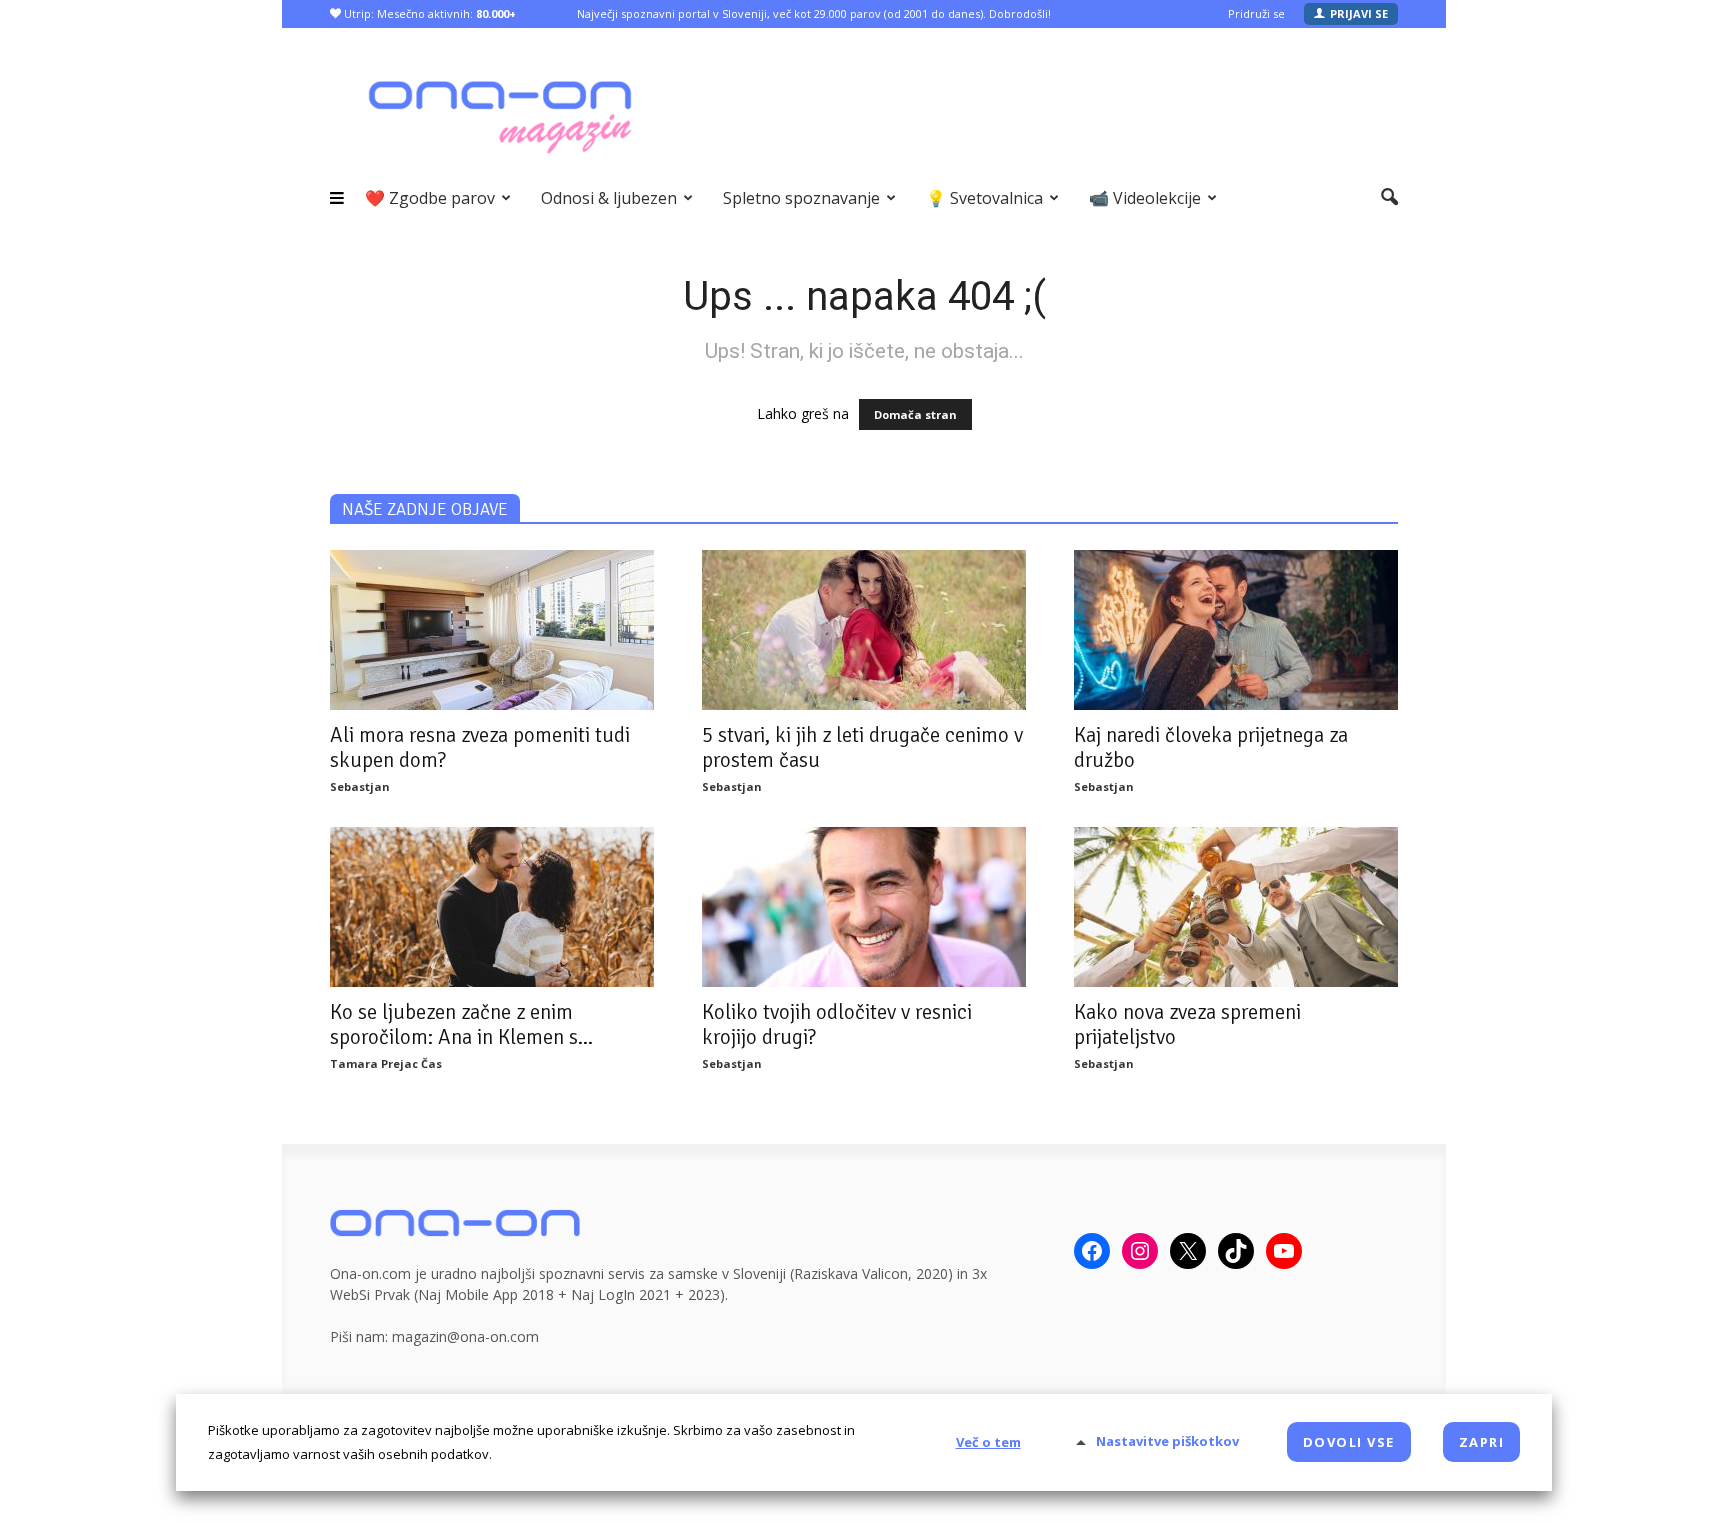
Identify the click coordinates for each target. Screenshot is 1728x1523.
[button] (1389, 198)
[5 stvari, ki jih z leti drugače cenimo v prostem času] (864, 630)
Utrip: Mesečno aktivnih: (428, 13)
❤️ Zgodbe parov (430, 198)
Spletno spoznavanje (801, 198)
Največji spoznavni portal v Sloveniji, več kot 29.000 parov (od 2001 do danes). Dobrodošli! (814, 13)
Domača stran (915, 414)
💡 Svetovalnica (984, 198)
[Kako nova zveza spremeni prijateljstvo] (1236, 907)
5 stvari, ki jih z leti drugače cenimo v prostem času (862, 747)
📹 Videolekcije (1145, 198)
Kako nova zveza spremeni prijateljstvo (1187, 1024)
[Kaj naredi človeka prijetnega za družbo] (1236, 630)
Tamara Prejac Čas (386, 1063)
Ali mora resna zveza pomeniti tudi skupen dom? (480, 747)
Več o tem (988, 1442)
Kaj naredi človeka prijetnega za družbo (1211, 747)
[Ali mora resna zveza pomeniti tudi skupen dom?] (492, 630)
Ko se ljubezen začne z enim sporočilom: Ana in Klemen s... (461, 1024)
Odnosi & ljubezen (609, 198)
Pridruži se (1256, 13)
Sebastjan (360, 786)
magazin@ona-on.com (465, 1336)
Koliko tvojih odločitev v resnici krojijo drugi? (837, 1024)
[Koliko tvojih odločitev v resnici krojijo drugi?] (864, 907)
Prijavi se (1359, 13)
